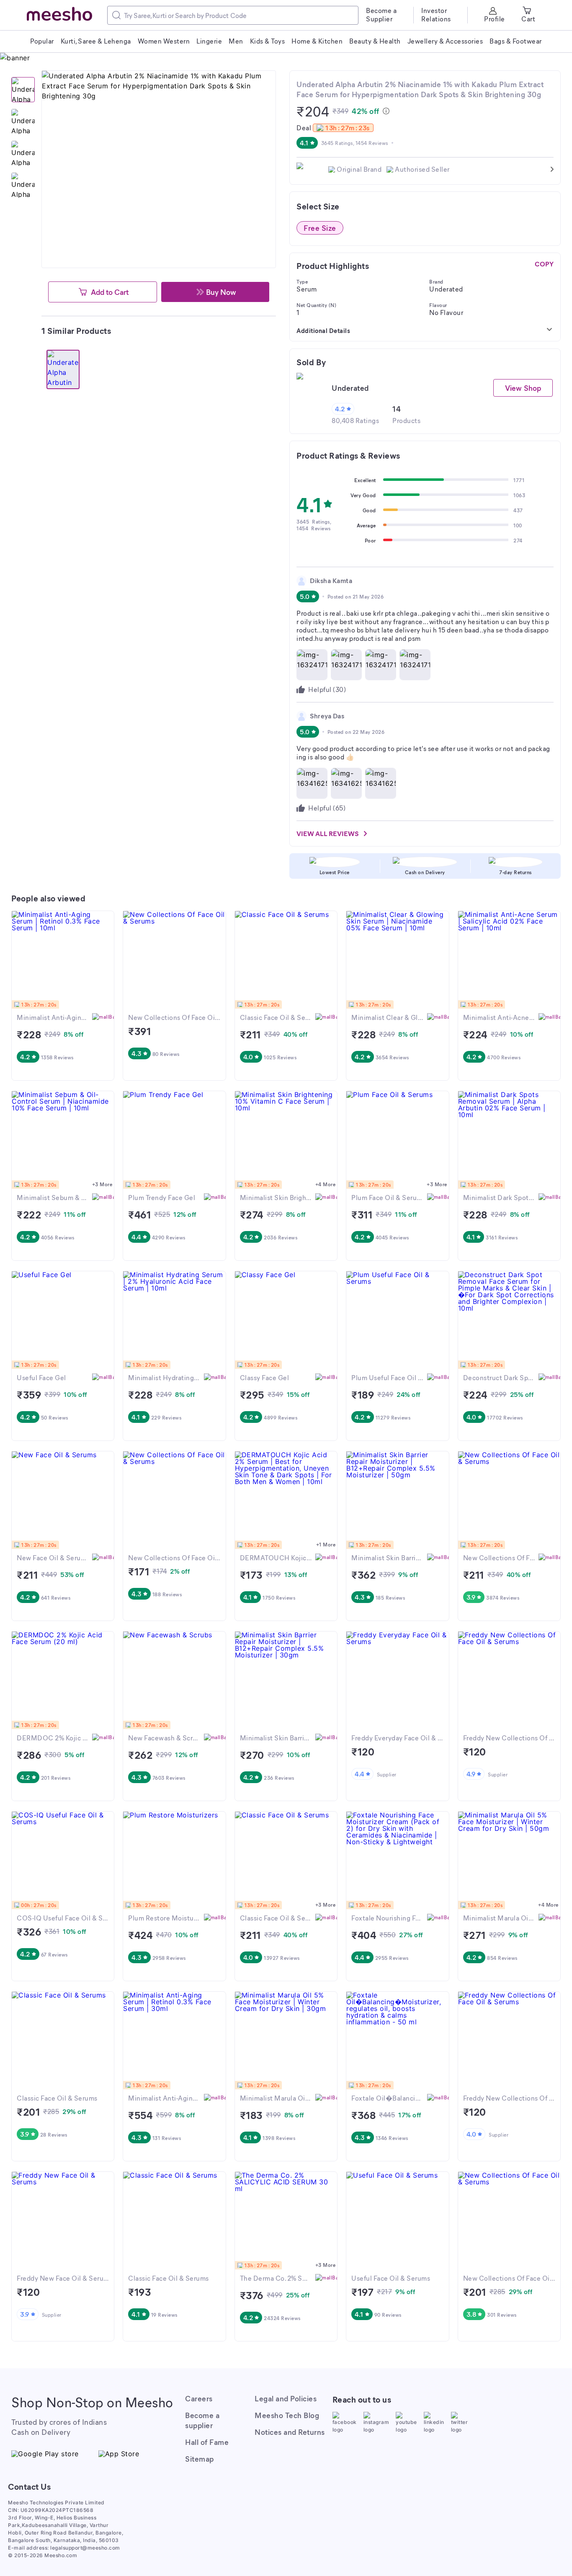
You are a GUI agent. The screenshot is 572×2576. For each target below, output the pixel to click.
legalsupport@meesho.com (85, 2548)
